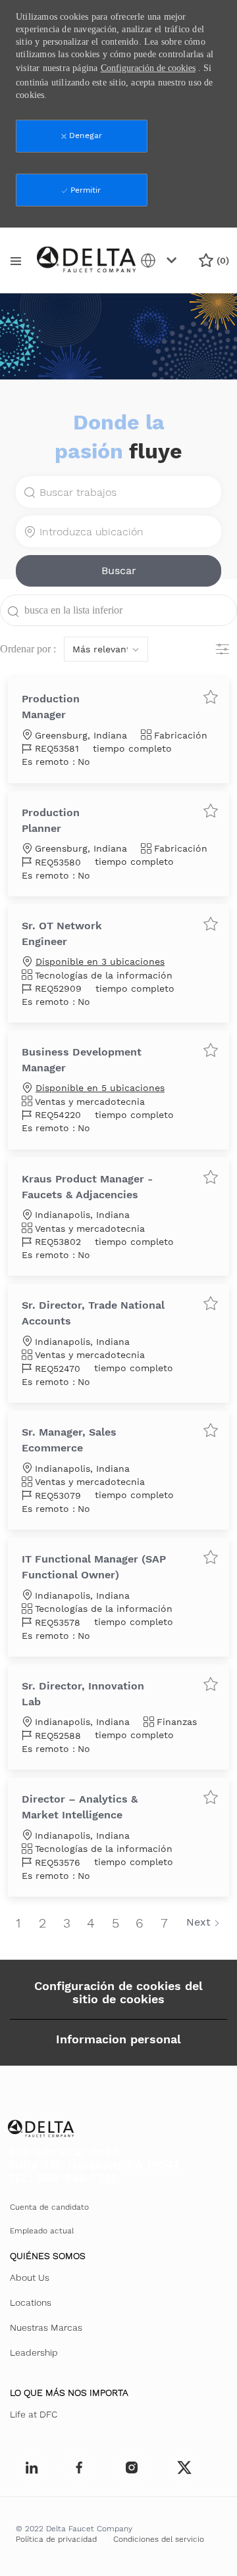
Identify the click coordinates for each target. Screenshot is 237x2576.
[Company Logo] (86, 259)
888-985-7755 (77, 2178)
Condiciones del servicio (159, 2539)
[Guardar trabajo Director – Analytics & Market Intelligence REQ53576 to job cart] (211, 1797)
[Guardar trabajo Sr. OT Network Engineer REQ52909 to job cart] (211, 923)
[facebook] (32, 2467)
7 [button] (164, 1923)
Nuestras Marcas (46, 2327)
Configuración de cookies (148, 68)
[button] (118, 571)
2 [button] (42, 1923)
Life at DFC (34, 2414)
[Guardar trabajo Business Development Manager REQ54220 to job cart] (211, 1050)
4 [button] (91, 1923)
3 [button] (67, 1923)
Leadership (34, 2352)
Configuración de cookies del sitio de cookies (118, 1992)
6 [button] (140, 1923)
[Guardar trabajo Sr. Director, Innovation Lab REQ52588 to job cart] (211, 1684)
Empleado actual (42, 2231)
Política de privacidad (56, 2539)
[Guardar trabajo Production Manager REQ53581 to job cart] (211, 696)
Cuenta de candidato (49, 2207)
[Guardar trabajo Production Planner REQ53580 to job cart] (211, 810)
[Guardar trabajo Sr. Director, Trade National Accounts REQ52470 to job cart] (211, 1303)
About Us (30, 2277)
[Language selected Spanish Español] (161, 260)
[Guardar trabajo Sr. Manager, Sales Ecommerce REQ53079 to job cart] (211, 1430)
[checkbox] (211, 696)
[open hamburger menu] (16, 260)
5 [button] (116, 1923)
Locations (31, 2302)
